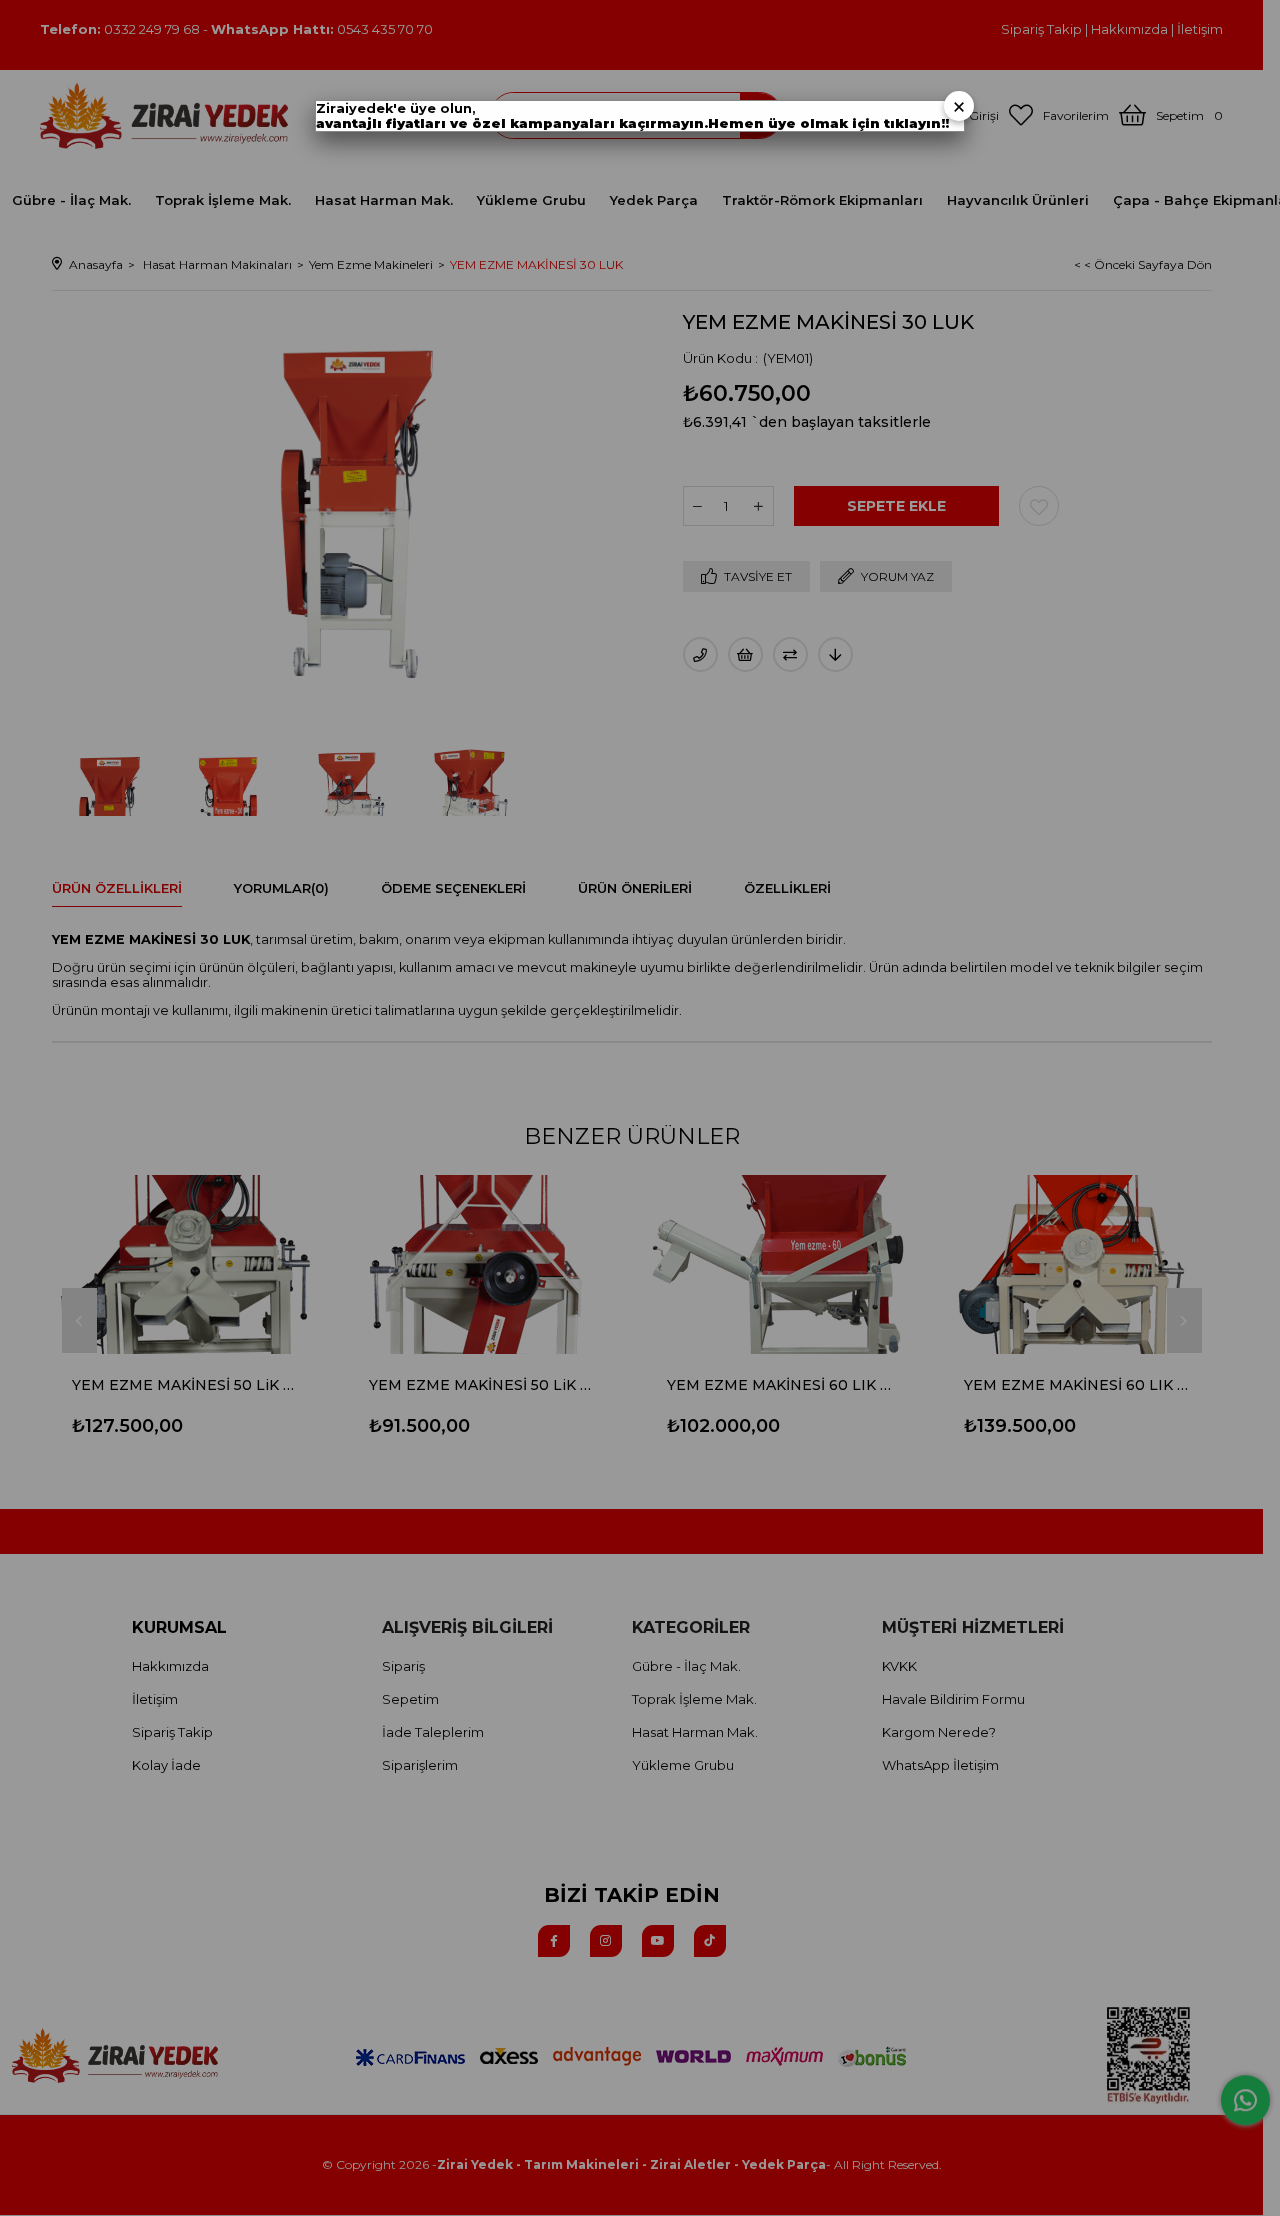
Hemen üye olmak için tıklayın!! (828, 123)
